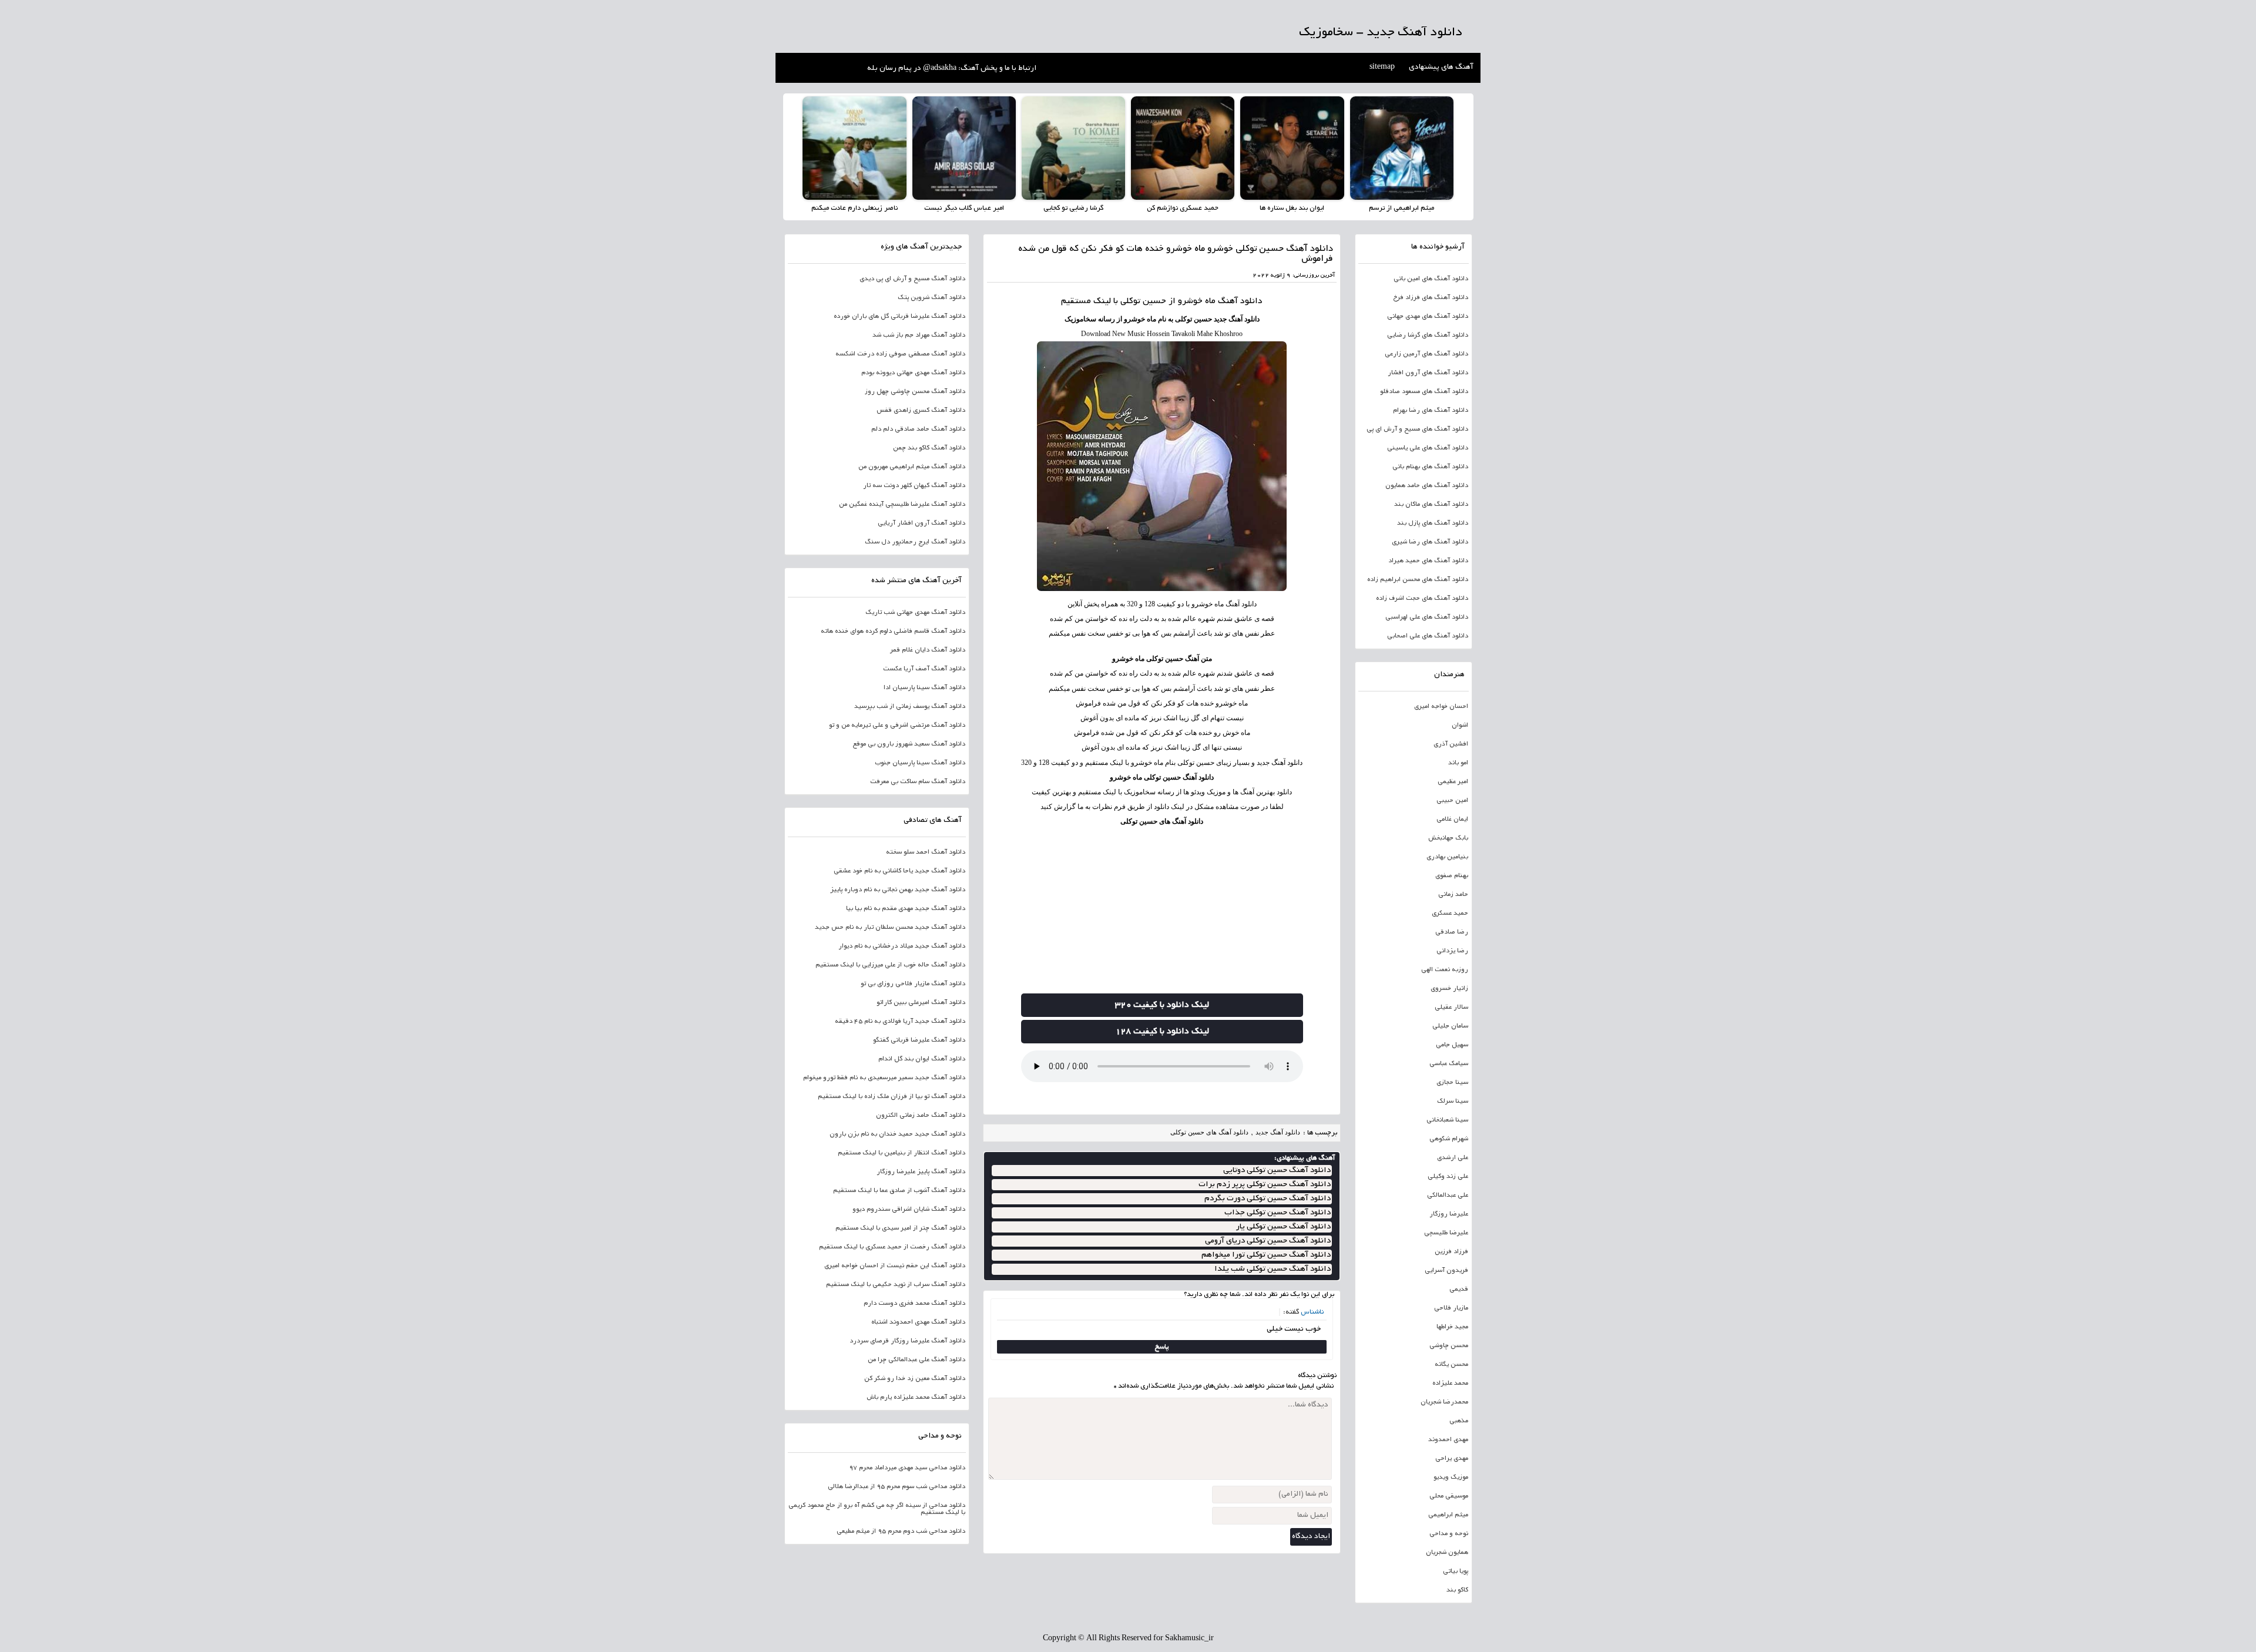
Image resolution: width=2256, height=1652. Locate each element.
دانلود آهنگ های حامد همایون (1427, 486)
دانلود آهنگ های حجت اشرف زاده (1422, 599)
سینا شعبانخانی (1447, 1120)
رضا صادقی (1452, 932)
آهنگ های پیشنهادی (1441, 68)
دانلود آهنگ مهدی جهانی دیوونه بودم (913, 373)
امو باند (1458, 763)
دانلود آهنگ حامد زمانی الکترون (921, 1116)
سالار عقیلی (1451, 1008)
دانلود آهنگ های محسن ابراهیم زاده (1418, 580)
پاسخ (1162, 1347)
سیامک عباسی (1449, 1064)
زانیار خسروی (1449, 989)
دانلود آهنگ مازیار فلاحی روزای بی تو (913, 984)
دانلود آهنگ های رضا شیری (1430, 542)
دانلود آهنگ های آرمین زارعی (1426, 354)
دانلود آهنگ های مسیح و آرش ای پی (1417, 429)
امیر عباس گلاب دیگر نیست (964, 208)
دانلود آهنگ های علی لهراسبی (1427, 617)
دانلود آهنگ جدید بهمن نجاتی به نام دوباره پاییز (898, 890)
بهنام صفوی (1452, 876)
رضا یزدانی (1452, 951)
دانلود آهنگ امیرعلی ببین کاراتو (921, 1003)
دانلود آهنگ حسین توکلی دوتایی (1277, 1171)
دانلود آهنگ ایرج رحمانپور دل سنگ (915, 542)
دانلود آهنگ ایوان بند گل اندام (922, 1059)
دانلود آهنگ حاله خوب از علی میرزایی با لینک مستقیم (890, 965)
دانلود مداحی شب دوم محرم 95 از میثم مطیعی (901, 1532)
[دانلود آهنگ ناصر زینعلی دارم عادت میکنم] (854, 148)
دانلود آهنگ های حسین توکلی (1162, 821)
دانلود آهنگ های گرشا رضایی (1428, 335)
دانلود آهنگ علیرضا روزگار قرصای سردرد (907, 1341)
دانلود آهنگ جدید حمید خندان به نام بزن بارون (897, 1134)
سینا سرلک (1453, 1102)
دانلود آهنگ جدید (1278, 1132)
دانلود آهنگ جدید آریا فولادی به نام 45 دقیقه (900, 1022)
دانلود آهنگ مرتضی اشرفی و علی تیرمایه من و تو (897, 726)
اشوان (1460, 726)
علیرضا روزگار (1449, 1214)
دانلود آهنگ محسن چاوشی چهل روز (915, 392)
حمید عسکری (1450, 914)
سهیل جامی (1452, 1045)
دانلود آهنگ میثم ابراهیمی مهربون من (912, 467)
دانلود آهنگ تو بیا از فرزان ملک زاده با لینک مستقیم (892, 1097)
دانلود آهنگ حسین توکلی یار (1283, 1227)
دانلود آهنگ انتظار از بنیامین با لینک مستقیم (902, 1153)
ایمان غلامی (1452, 820)
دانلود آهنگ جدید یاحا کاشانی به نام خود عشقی (899, 871)
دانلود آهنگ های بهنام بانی (1430, 467)
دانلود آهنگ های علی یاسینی (1428, 448)
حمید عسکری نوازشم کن (1183, 208)
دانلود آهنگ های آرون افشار (1428, 373)
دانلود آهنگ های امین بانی (1431, 279)
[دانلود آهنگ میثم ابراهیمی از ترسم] (1402, 148)
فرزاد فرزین (1451, 1252)
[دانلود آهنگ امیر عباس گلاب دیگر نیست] (964, 148)
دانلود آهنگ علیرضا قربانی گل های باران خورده (899, 317)
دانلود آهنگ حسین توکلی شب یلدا (1273, 1269)
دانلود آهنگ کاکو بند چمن (929, 448)
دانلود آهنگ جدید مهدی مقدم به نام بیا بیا (906, 909)
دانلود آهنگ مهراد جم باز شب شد (919, 335)
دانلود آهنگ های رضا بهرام (1431, 411)
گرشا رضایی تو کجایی (1073, 208)
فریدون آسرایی (1446, 1271)
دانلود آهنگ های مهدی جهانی (1428, 317)
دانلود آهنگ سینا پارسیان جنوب (920, 763)
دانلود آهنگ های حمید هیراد (1428, 561)
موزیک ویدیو (1451, 1478)
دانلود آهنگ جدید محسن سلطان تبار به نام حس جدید (890, 928)
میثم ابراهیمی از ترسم (1401, 208)
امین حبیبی (1452, 801)
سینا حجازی (1452, 1083)
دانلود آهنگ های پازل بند (1433, 523)
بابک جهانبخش (1448, 838)
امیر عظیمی (1453, 782)
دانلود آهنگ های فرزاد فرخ (1431, 298)
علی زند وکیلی (1448, 1177)
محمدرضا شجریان (1444, 1402)
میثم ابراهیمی (1448, 1515)
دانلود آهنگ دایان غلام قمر (928, 650)
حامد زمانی (1453, 895)
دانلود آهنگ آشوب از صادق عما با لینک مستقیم (899, 1191)
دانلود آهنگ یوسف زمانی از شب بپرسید (910, 707)
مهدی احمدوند (1448, 1440)
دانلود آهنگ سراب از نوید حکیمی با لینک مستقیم (896, 1285)
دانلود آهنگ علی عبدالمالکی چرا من (916, 1360)
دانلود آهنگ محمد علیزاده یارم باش (916, 1398)
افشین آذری (1451, 744)
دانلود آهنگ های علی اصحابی (1428, 636)
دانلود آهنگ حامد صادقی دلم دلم (918, 429)
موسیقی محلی (1449, 1496)
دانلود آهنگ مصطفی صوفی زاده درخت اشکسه (900, 354)
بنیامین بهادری (1447, 857)
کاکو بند (1457, 1590)
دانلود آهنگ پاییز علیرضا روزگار (921, 1172)
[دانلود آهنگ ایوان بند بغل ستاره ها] (1292, 148)
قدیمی (1459, 1290)
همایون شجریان (1447, 1553)
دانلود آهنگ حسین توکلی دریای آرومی (1268, 1241)
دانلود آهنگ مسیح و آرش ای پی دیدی (912, 279)
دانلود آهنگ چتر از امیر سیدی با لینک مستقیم (900, 1228)
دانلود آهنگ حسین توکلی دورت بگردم (1268, 1199)
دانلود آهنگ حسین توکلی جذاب (1278, 1213)
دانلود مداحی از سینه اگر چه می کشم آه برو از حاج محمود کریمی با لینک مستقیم (877, 1509)
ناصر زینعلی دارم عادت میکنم (855, 208)
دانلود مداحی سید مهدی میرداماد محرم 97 (907, 1468)
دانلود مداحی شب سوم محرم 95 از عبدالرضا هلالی (897, 1487)
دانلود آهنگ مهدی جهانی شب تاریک (915, 613)
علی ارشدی (1453, 1158)
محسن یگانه (1451, 1365)
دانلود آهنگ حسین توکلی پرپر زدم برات (1265, 1185)
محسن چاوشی (1449, 1346)
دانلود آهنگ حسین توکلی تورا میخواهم (1266, 1255)
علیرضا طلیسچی (1446, 1233)
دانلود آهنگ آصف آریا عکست (924, 669)
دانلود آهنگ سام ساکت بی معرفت (918, 782)
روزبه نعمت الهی (1445, 970)
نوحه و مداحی (1449, 1534)
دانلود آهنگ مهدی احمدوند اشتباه (918, 1322)
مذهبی (1459, 1421)
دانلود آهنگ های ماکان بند (1431, 505)
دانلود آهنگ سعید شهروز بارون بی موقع (909, 744)
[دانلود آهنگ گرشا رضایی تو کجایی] (1073, 148)
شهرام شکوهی (1449, 1139)
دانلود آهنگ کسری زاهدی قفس (921, 411)
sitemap (1382, 68)
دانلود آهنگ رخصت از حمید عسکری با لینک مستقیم (892, 1247)
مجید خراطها (1452, 1327)
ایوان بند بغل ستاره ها (1292, 208)
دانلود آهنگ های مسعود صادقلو (1424, 392)
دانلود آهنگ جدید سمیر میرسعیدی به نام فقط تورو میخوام (884, 1078)
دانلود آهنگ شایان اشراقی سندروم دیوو (909, 1210)
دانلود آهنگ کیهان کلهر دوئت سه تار (914, 486)
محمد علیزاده (1450, 1384)
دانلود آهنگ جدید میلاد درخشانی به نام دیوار (902, 946)
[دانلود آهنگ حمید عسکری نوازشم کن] (1183, 148)
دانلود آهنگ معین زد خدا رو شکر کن (915, 1379)
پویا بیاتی (1456, 1572)
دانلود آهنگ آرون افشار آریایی (921, 523)
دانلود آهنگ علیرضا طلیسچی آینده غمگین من (902, 505)
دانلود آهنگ (1240, 301)
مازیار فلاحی (1451, 1308)
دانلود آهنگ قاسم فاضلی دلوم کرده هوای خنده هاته (893, 632)
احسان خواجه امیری (1441, 707)
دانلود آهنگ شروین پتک (931, 298)
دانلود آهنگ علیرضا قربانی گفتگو (919, 1040)
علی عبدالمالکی (1448, 1196)
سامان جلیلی (1450, 1026)
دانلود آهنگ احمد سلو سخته (926, 852)
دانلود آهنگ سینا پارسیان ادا (924, 688)
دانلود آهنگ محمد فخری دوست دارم (914, 1304)
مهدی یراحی (1452, 1459)
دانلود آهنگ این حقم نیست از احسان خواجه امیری (895, 1266)
